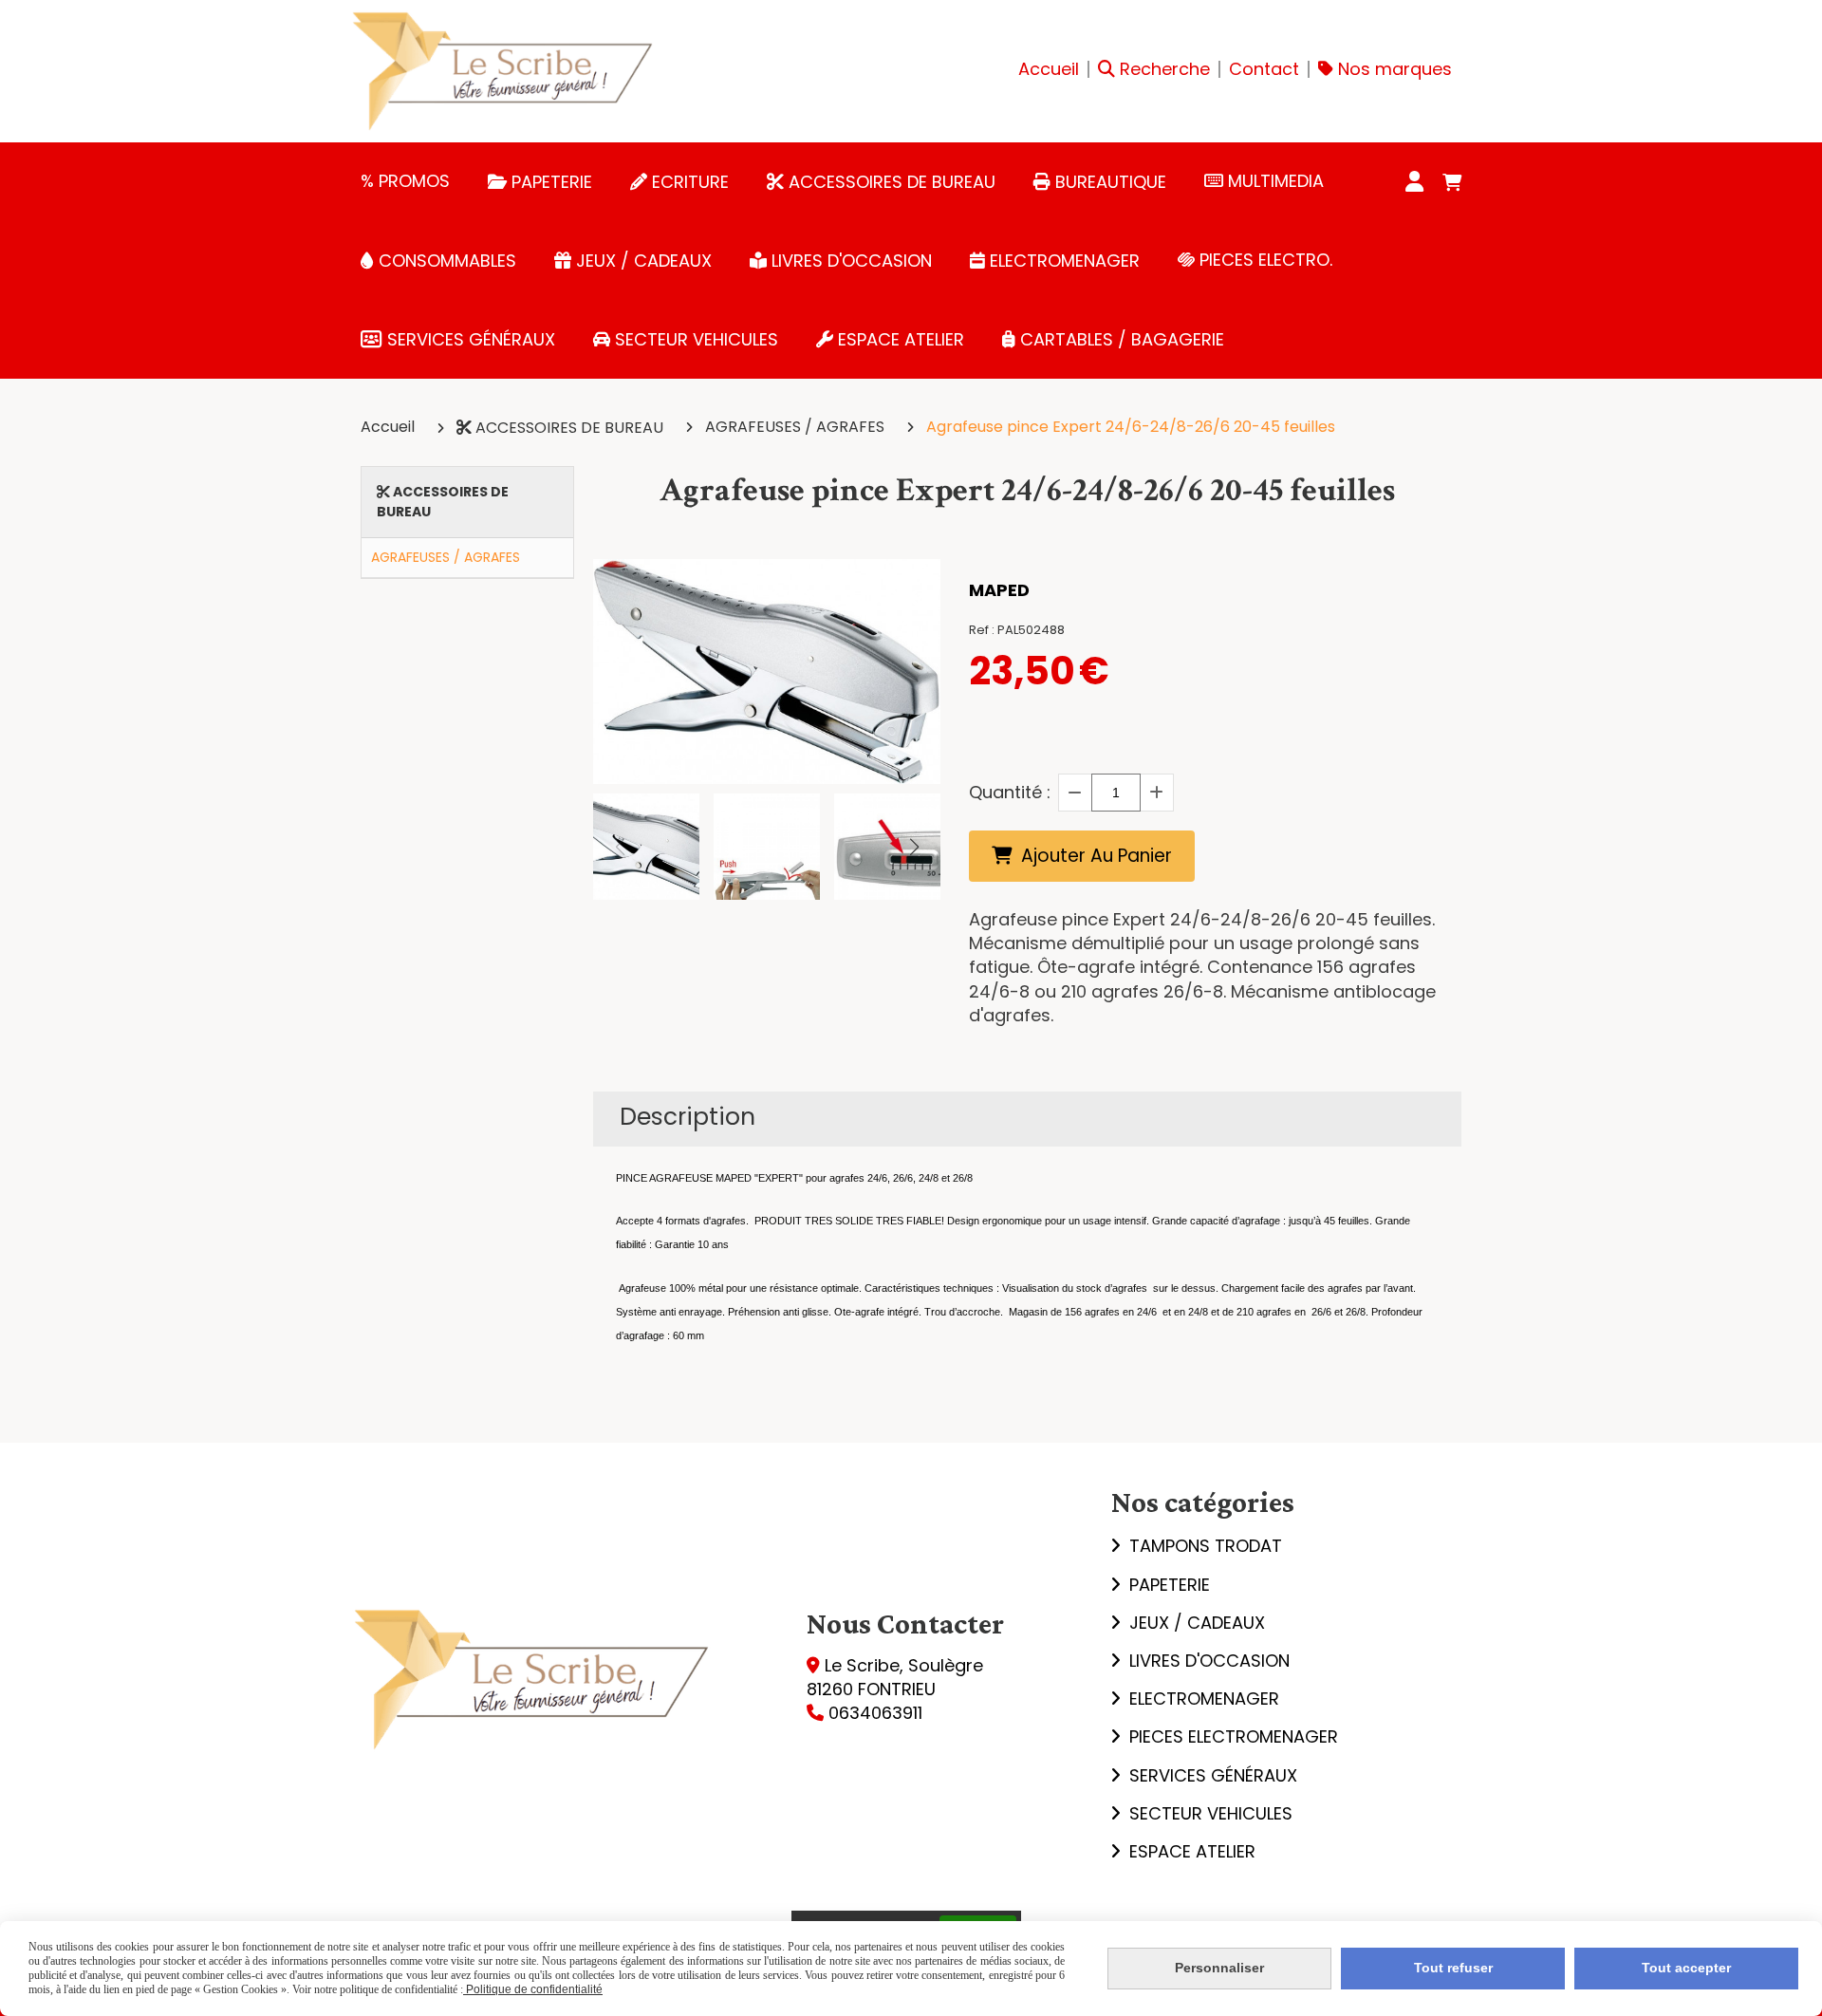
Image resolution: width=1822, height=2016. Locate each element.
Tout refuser (1453, 1968)
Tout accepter (1686, 1968)
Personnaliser (1219, 1968)
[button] (914, 847)
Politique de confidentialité (533, 1989)
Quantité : (1010, 792)
